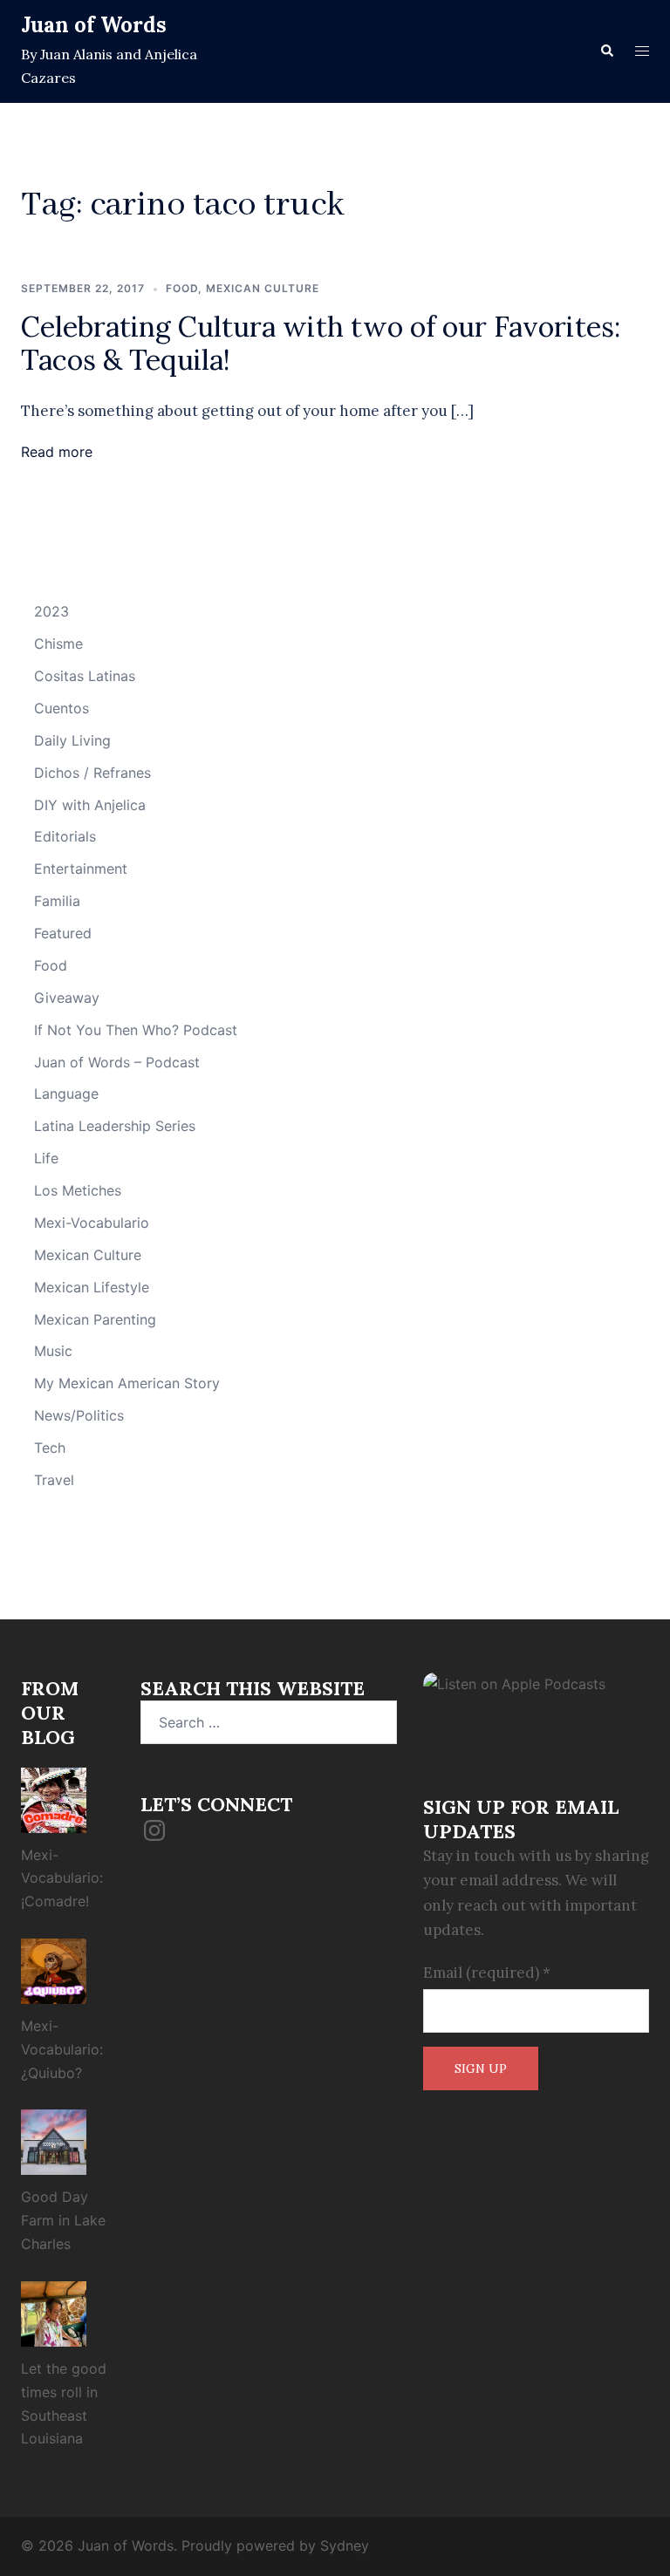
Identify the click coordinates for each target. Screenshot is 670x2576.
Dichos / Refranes (92, 773)
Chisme (58, 644)
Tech (50, 1448)
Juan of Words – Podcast (117, 1062)
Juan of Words (94, 25)
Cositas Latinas (85, 676)
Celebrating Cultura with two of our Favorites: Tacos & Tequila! (321, 343)
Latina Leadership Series (115, 1126)
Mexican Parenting (95, 1319)
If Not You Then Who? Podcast (136, 1030)
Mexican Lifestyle (92, 1287)
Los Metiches (78, 1190)
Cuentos (62, 708)
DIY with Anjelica (90, 805)
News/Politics (79, 1415)
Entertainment (81, 869)
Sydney (345, 2545)
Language (66, 1094)
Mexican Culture (263, 288)
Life (46, 1158)
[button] (606, 51)
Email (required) (487, 1973)
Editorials (65, 836)
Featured (63, 933)
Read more (57, 452)
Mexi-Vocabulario (92, 1223)
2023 (51, 611)
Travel (54, 1480)
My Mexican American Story (127, 1383)
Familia (57, 901)
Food (182, 288)
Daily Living (72, 740)
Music (53, 1351)
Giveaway (67, 998)
